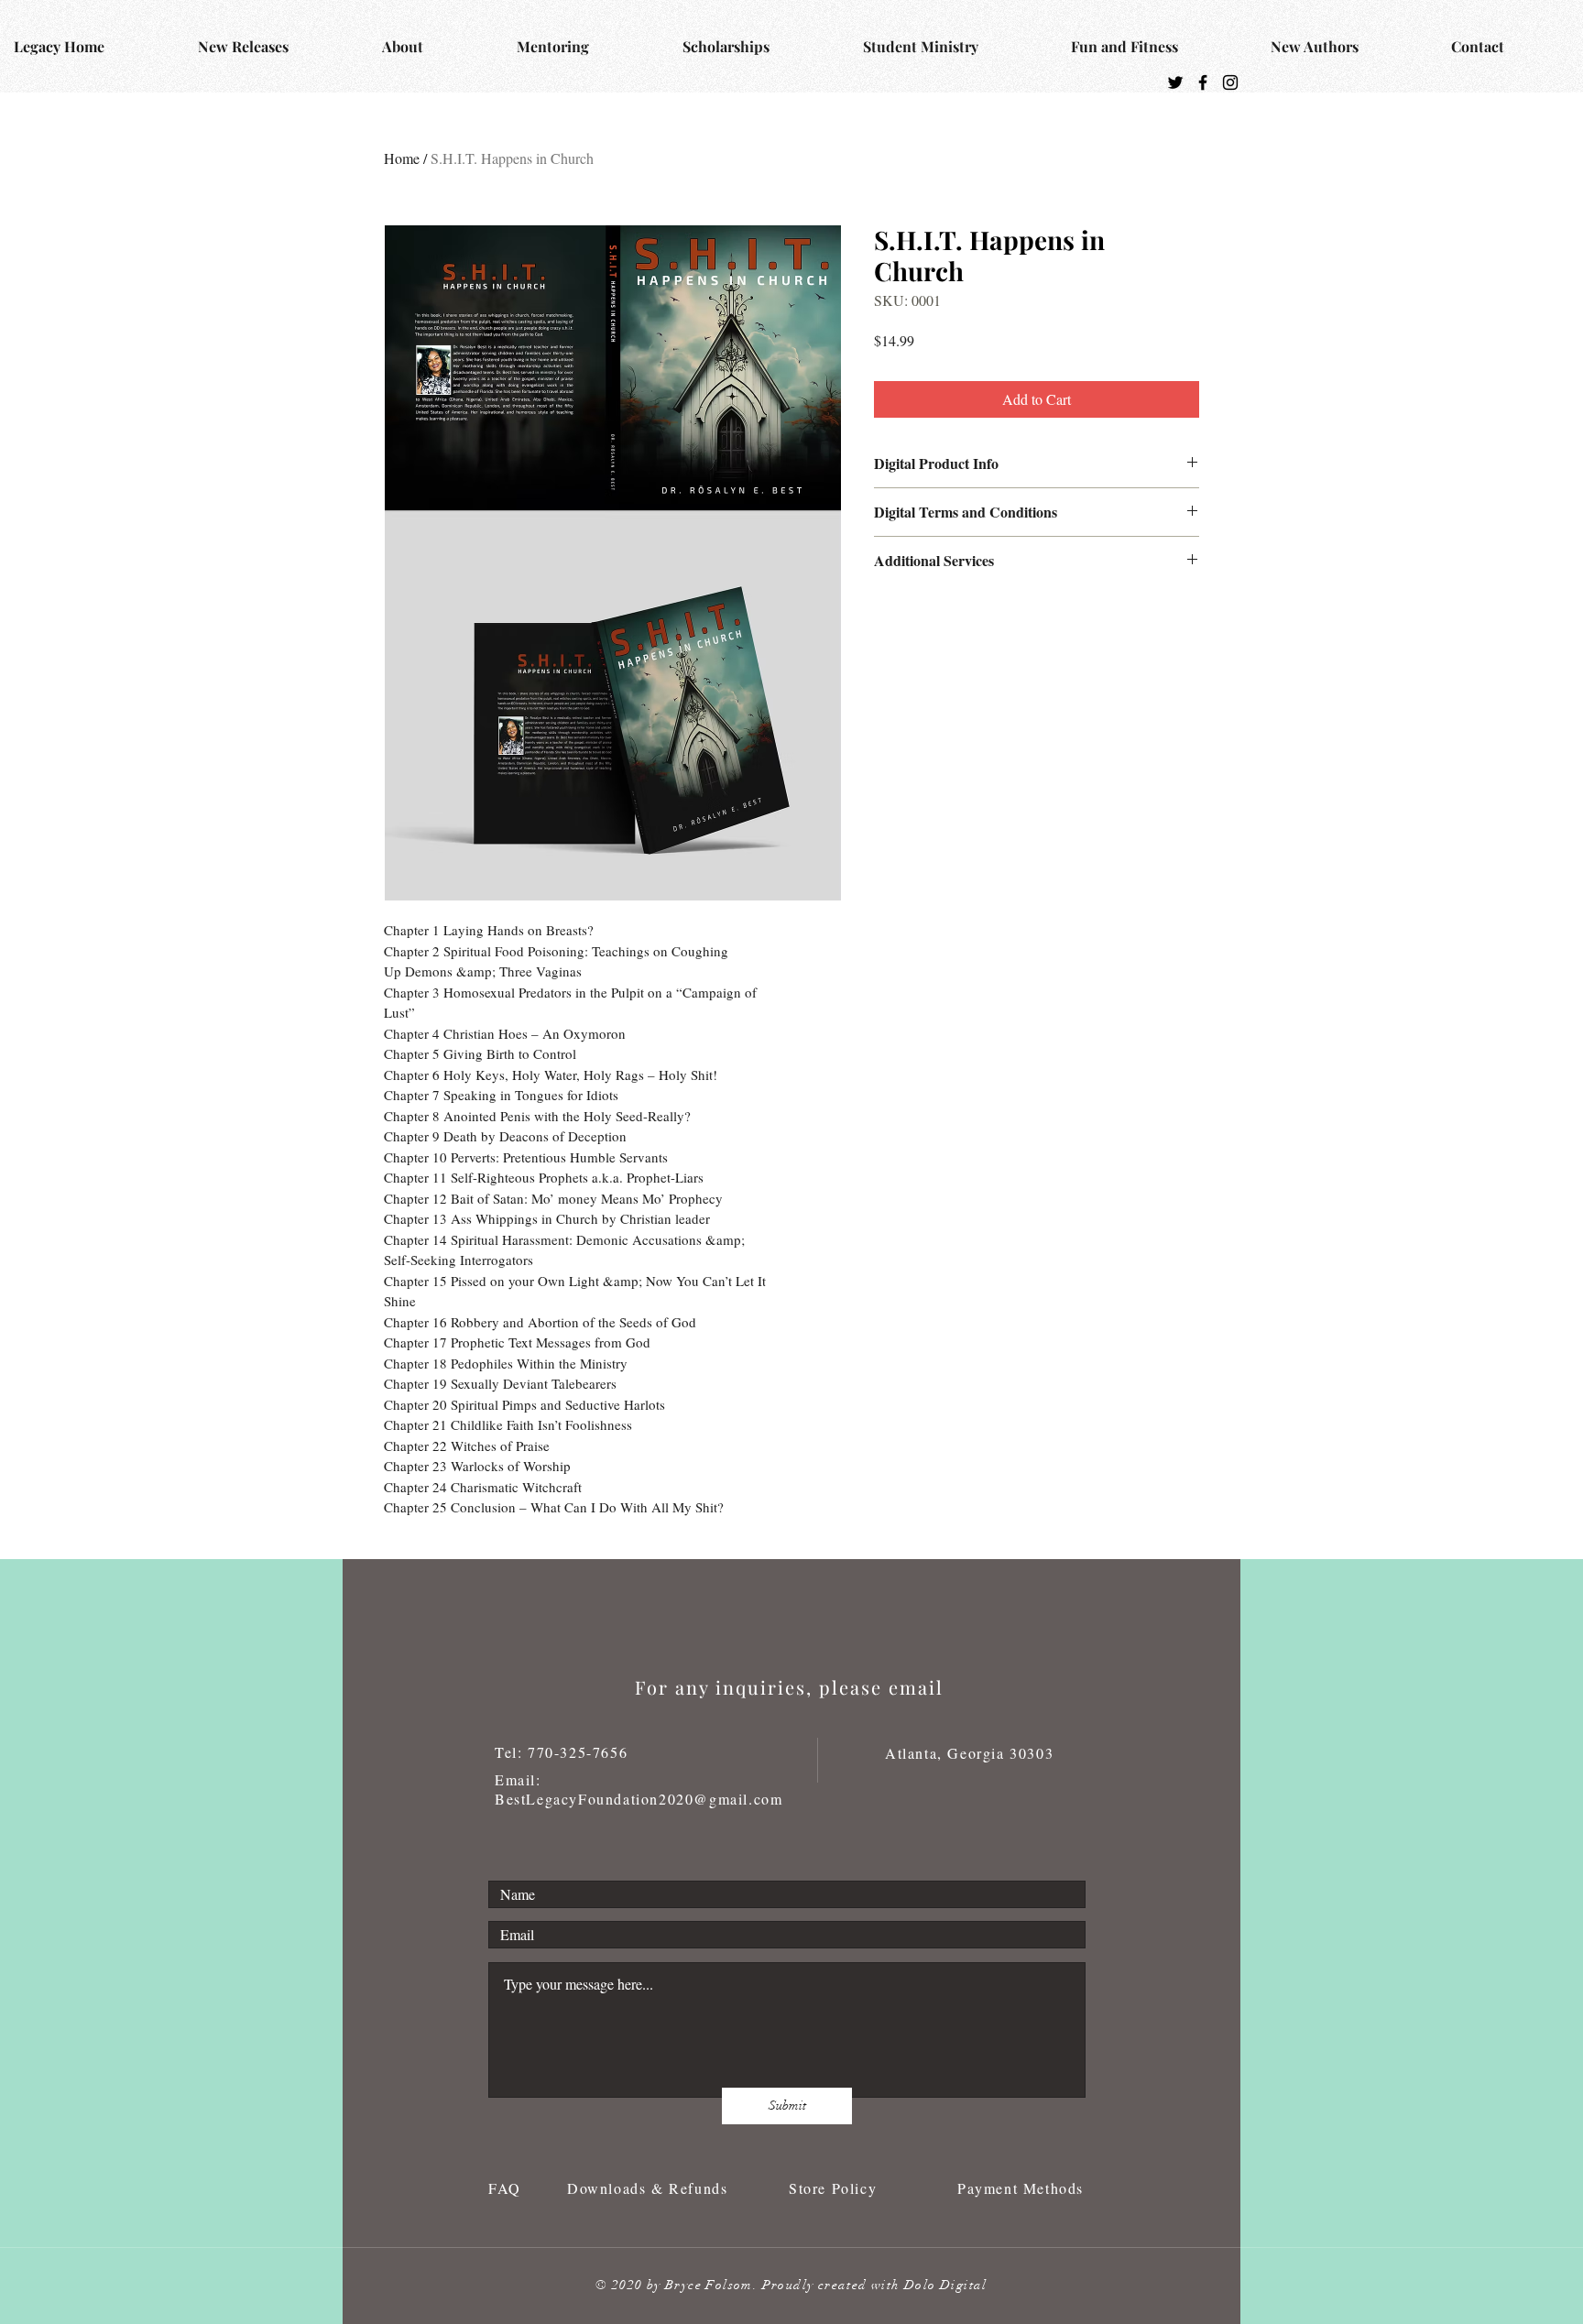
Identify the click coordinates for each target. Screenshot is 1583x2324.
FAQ (508, 2188)
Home (402, 158)
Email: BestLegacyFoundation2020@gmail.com (639, 1789)
